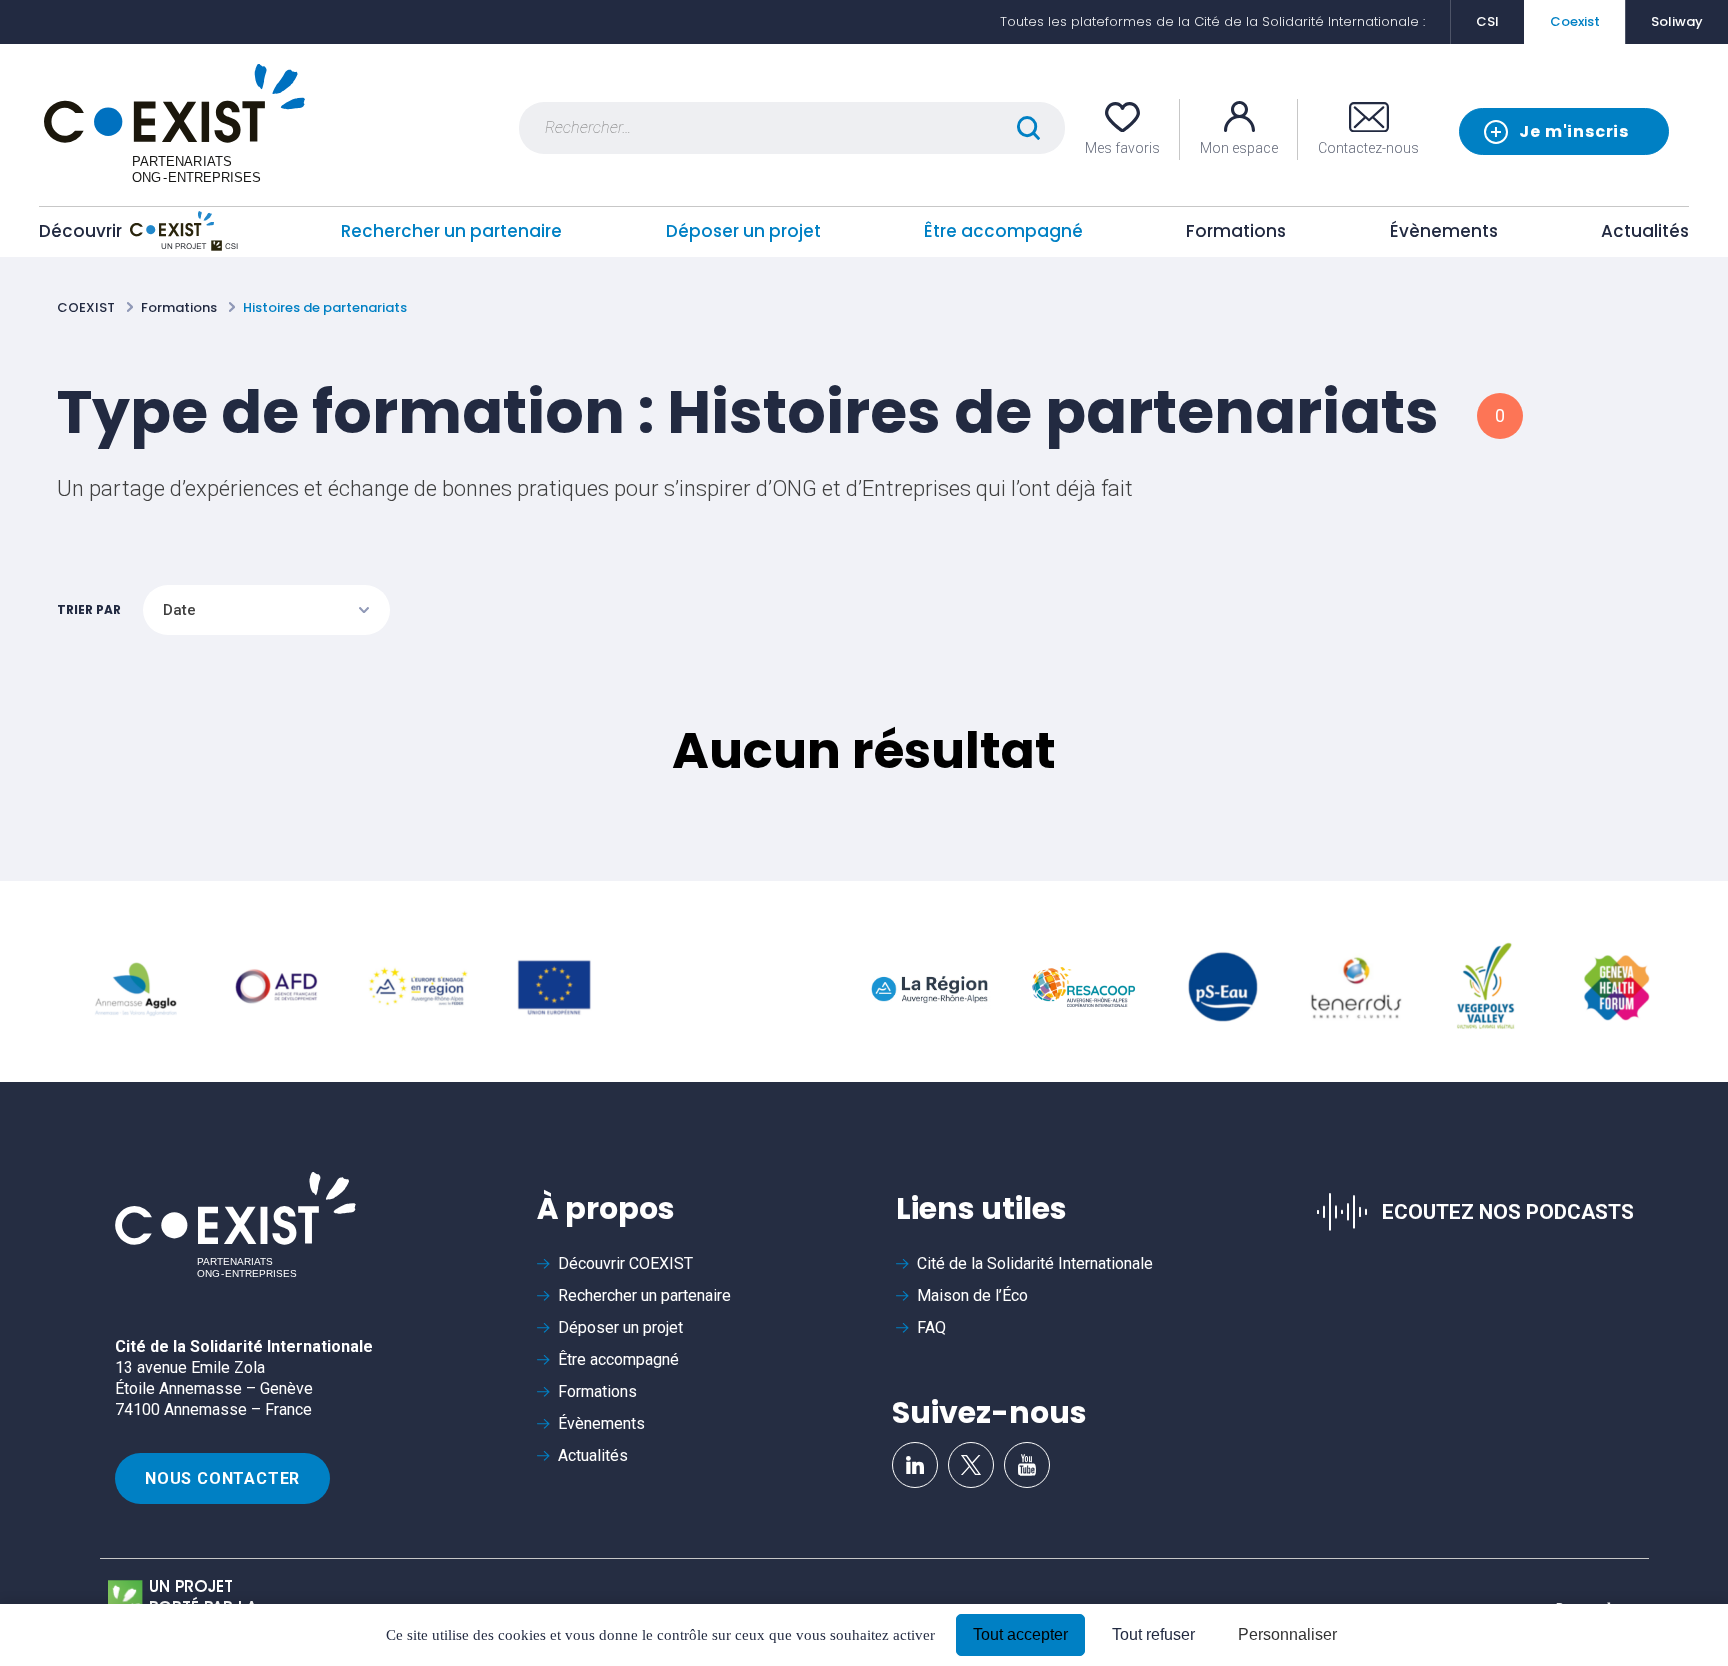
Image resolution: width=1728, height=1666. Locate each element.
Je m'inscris (1574, 131)
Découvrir (80, 231)
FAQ (931, 1327)
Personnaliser (1287, 1634)
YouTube (1027, 1465)
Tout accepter (1020, 1634)
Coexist (1575, 21)
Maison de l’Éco (972, 1295)
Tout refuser (1153, 1634)
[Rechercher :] (792, 127)
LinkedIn (915, 1465)
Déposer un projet (743, 231)
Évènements (1444, 231)
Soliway (1677, 21)
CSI (1487, 21)
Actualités (1645, 231)
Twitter (971, 1465)
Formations (1236, 231)
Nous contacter (222, 1478)
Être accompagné (1003, 231)
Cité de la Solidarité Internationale (1035, 1263)
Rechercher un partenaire (451, 231)
